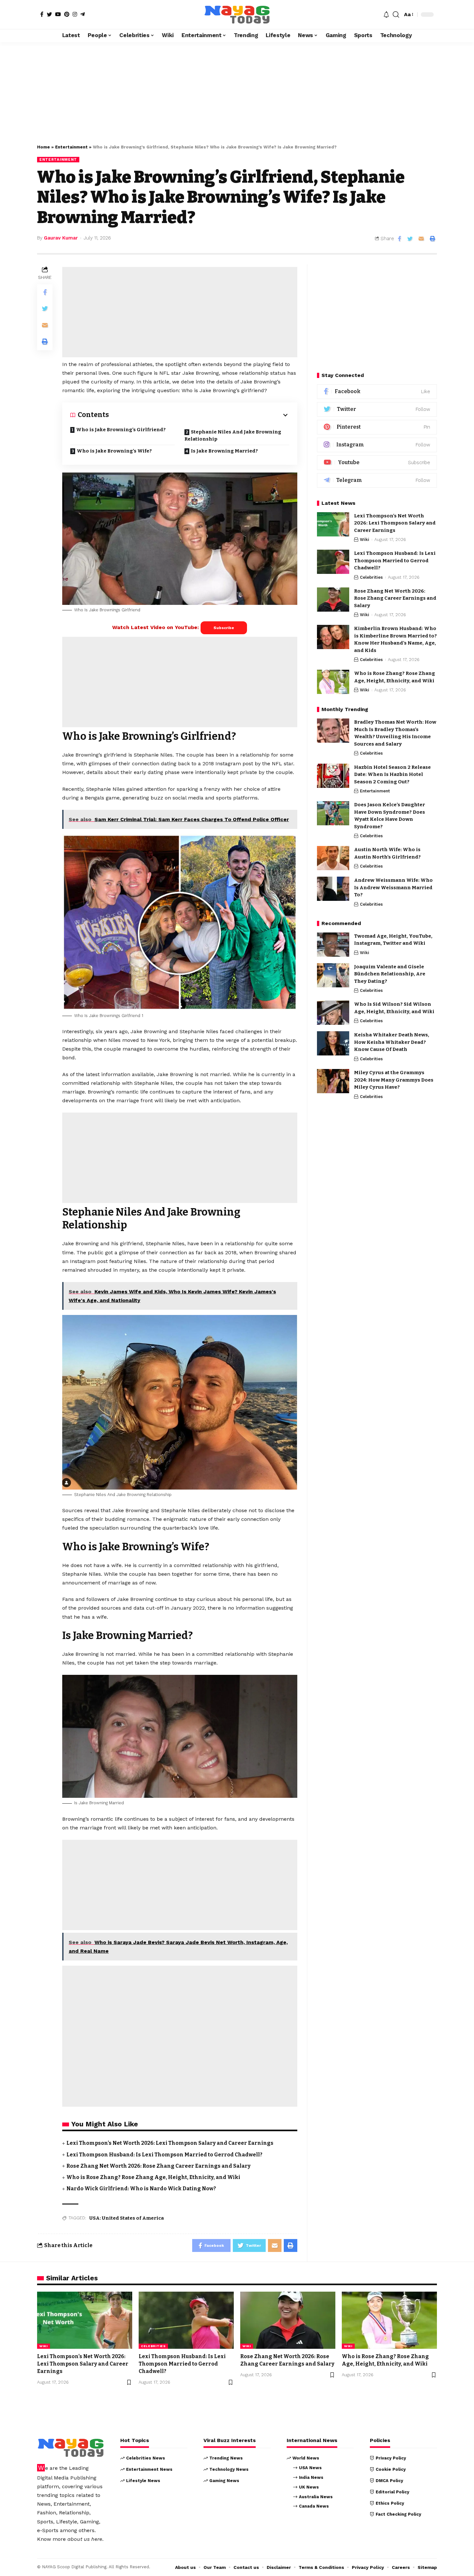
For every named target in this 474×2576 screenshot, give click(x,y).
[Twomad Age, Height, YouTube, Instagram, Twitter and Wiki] (333, 945)
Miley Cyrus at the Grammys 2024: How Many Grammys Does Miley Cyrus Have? (394, 1080)
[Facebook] (42, 14)
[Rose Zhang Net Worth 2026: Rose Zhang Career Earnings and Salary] (333, 600)
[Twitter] (49, 14)
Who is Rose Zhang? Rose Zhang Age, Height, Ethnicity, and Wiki (153, 2177)
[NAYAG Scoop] (237, 15)
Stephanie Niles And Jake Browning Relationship (233, 436)
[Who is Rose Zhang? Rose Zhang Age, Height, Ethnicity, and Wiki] (333, 682)
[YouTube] (58, 14)
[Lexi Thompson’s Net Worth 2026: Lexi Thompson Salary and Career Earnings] (333, 524)
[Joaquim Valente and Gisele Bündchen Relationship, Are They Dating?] (333, 975)
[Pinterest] (67, 14)
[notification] (386, 15)
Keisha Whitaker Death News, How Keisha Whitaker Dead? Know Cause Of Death (392, 1042)
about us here (85, 2539)
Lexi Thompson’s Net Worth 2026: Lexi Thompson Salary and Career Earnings (170, 2143)
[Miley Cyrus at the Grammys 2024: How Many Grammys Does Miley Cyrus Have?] (333, 1081)
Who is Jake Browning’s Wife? (114, 451)
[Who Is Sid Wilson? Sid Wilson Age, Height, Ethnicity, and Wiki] (333, 1013)
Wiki (365, 540)
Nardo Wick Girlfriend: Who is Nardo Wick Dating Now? (141, 2189)
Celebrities (371, 577)
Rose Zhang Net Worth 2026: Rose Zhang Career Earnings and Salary (158, 2166)
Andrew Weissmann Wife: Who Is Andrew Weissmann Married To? (393, 887)
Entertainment (71, 147)
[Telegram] (83, 14)
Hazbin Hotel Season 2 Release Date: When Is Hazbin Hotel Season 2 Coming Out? (392, 774)
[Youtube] (377, 463)
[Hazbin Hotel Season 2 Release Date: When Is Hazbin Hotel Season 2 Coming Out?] (333, 776)
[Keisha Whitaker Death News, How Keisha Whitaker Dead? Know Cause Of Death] (333, 1043)
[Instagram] (75, 14)
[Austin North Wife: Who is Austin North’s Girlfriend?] (333, 858)
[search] (396, 15)
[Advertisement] (237, 90)
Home (44, 147)
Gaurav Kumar (61, 238)
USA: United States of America (127, 2218)
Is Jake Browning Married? (224, 451)
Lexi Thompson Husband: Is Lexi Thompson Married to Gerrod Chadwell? (164, 2155)
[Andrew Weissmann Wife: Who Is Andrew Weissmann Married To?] (333, 889)
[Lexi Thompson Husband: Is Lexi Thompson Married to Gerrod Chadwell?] (333, 562)
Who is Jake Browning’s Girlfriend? (121, 430)
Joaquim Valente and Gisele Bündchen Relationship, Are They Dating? (390, 974)
